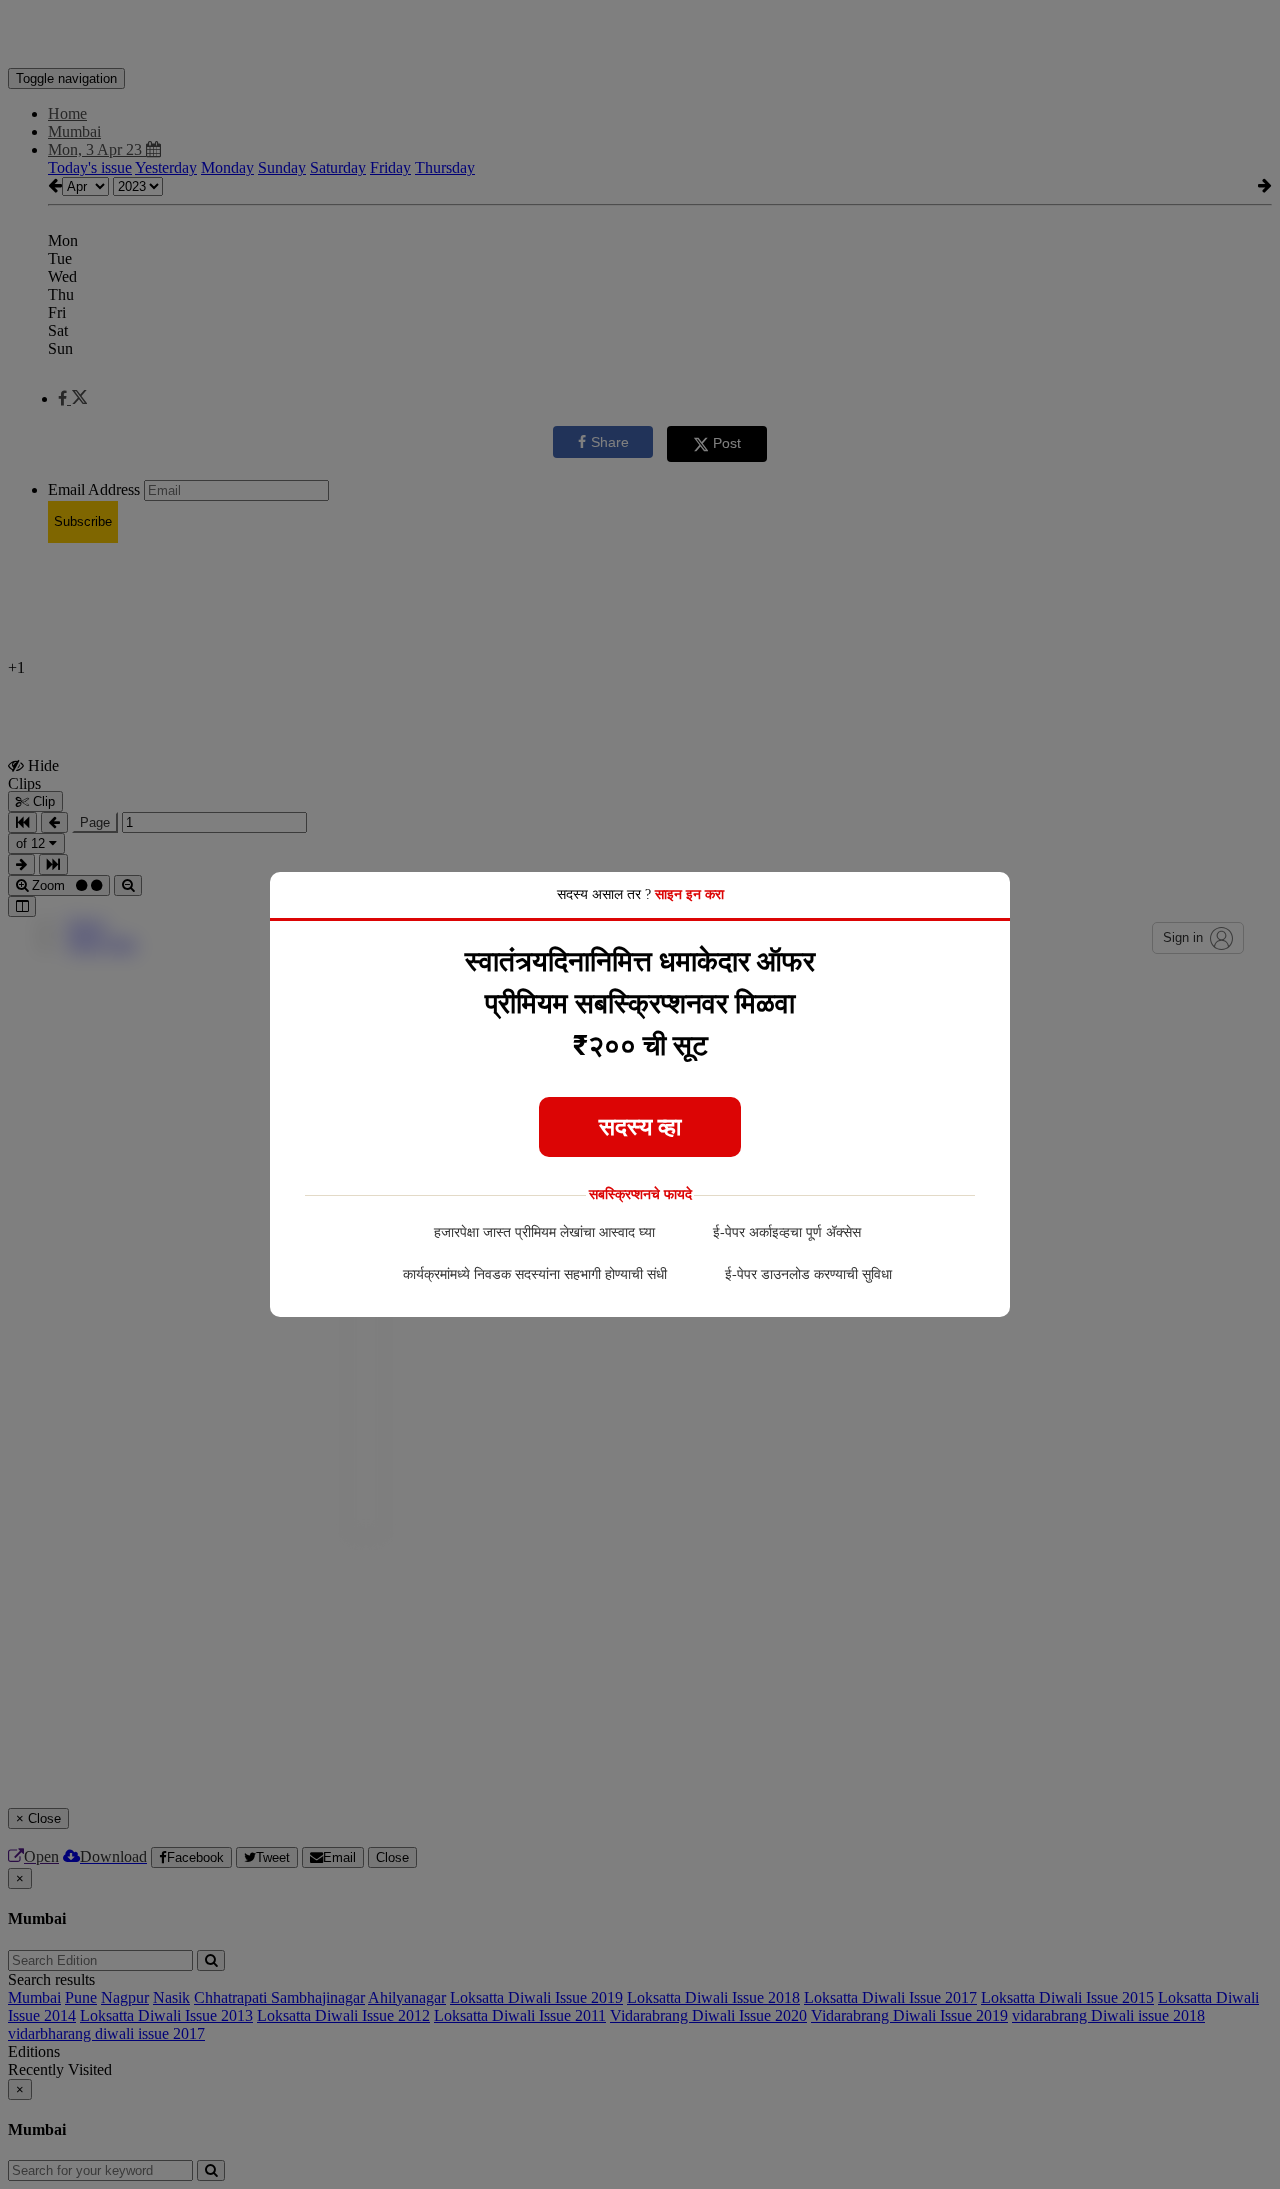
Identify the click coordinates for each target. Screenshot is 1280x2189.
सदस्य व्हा (640, 1127)
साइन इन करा (689, 894)
